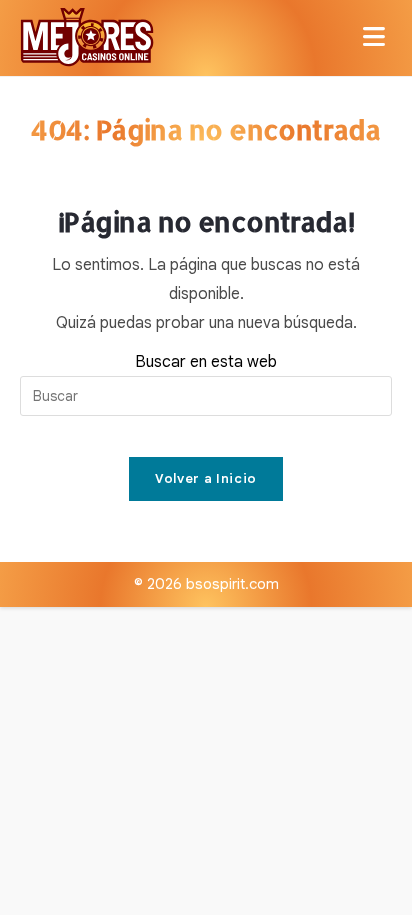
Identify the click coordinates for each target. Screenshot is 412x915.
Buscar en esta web (206, 362)
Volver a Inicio (206, 478)
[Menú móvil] (377, 38)
